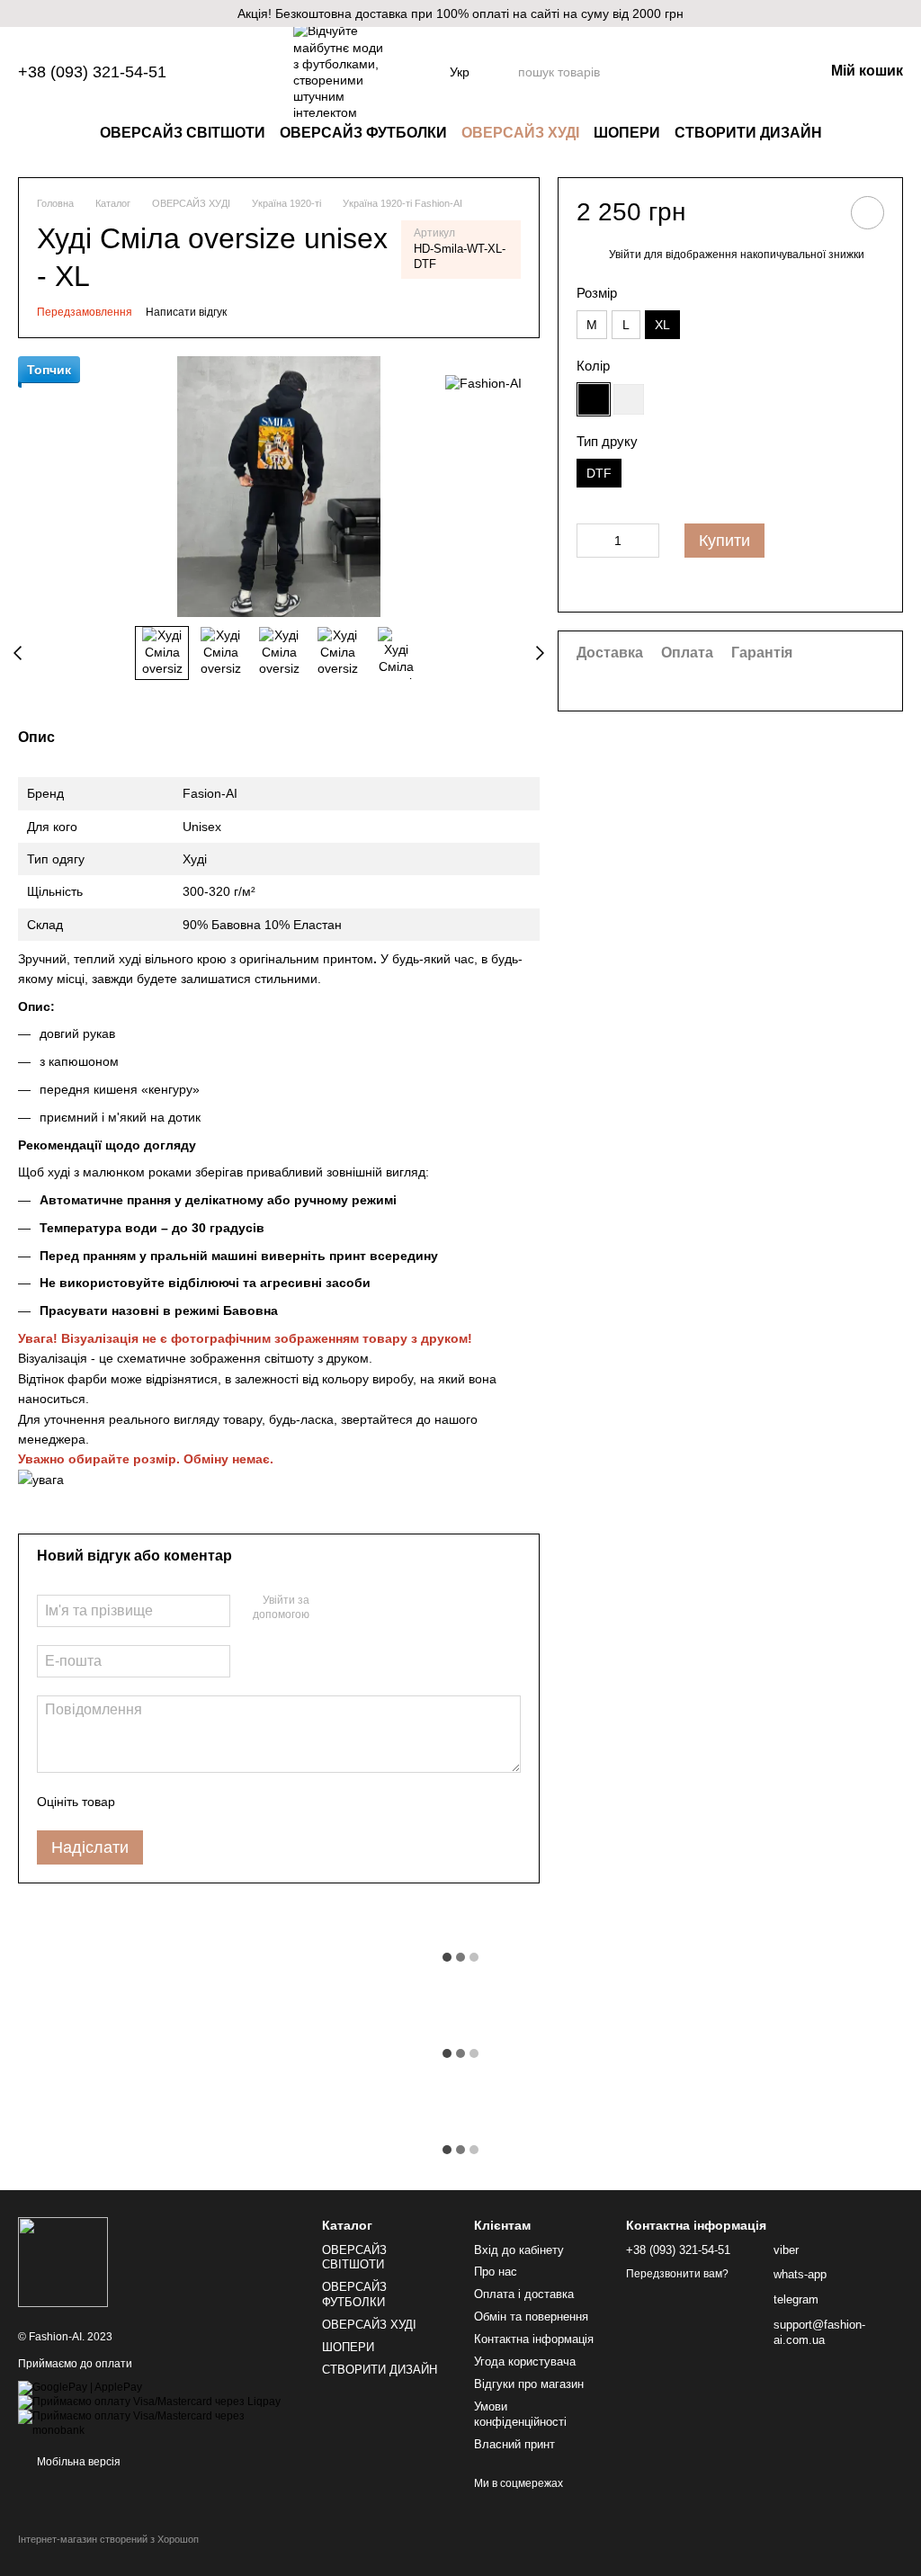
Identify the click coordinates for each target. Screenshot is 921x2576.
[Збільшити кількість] (646, 541)
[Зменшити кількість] (590, 541)
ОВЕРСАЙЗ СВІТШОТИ (183, 133)
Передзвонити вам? (677, 2274)
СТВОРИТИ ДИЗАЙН (748, 133)
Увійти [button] (625, 255)
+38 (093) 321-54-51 (92, 72)
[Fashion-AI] (483, 383)
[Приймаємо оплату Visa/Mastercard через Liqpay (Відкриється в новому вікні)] (149, 2402)
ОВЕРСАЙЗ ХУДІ (520, 133)
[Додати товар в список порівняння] (817, 212)
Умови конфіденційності (520, 2414)
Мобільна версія (77, 2462)
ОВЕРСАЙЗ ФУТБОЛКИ (363, 133)
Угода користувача (525, 2361)
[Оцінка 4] (231, 1802)
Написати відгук (186, 312)
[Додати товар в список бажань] (867, 213)
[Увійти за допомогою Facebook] (329, 1608)
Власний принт (514, 2444)
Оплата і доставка (524, 2294)
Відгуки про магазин (529, 2384)
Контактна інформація (534, 2339)
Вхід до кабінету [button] (519, 2250)
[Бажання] (716, 72)
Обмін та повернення (531, 2317)
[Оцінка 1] (145, 1802)
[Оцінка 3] (202, 1802)
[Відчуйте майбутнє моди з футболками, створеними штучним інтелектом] (63, 2262)
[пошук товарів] (669, 72)
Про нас (496, 2272)
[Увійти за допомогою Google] (358, 1608)
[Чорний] (594, 399)
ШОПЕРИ (627, 133)
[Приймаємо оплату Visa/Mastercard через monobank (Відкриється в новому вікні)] (156, 2423)
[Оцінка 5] (260, 1802)
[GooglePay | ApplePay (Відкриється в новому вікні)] (80, 2387)
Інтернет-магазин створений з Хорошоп (108, 2539)
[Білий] (629, 399)
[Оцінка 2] (174, 1802)
